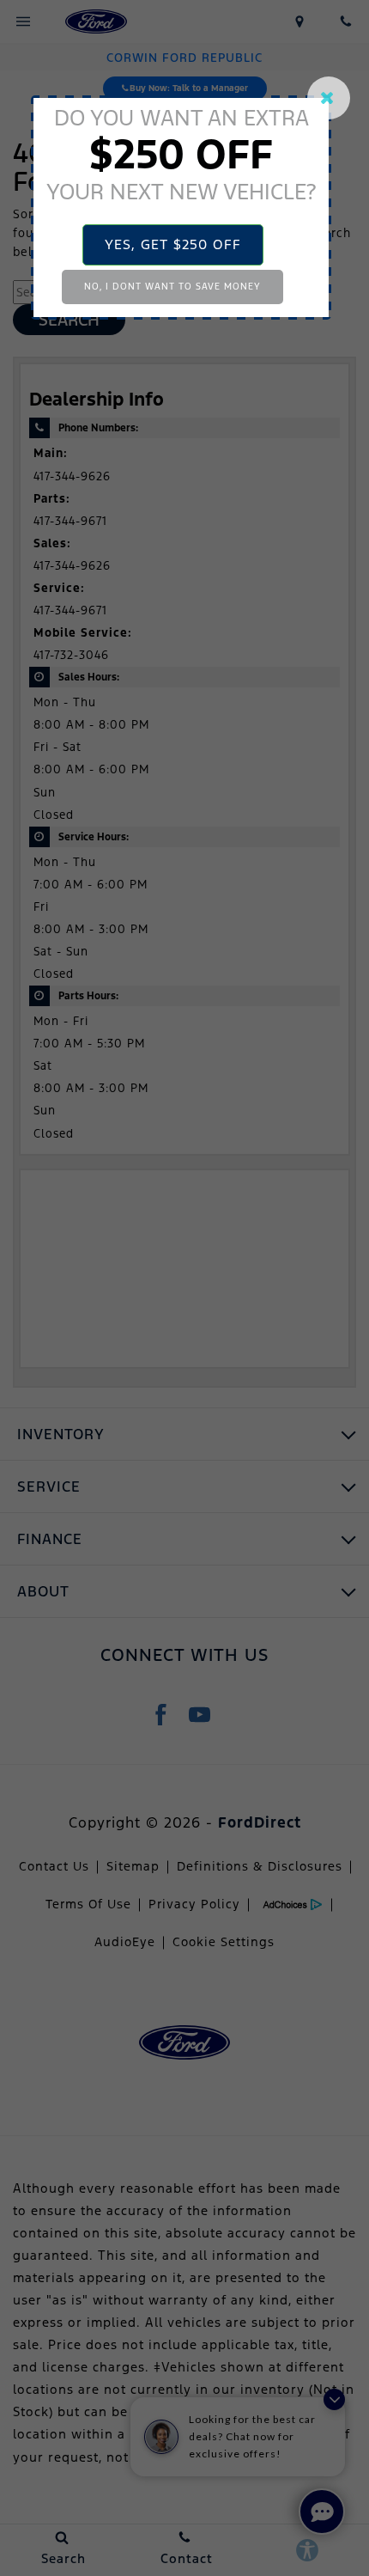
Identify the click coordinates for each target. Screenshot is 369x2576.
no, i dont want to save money (172, 287)
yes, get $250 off (173, 244)
